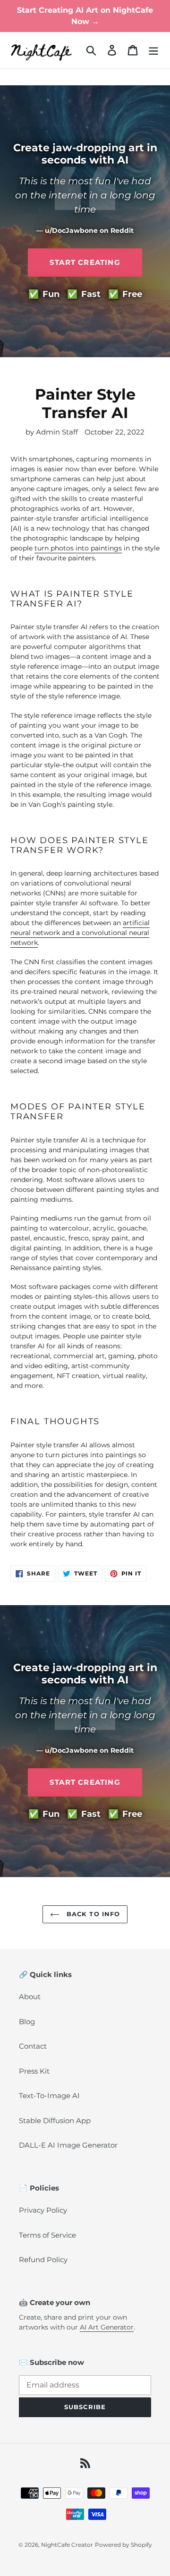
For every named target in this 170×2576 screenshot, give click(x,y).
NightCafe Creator (67, 2545)
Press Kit (34, 2071)
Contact (33, 2046)
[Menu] (153, 50)
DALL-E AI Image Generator (68, 2145)
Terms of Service (47, 2235)
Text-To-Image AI (49, 2096)
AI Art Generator (107, 2327)
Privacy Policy (43, 2210)
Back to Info (92, 1914)
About (30, 1997)
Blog (27, 2022)
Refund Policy (43, 2260)
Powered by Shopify (123, 2545)
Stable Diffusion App (55, 2121)
